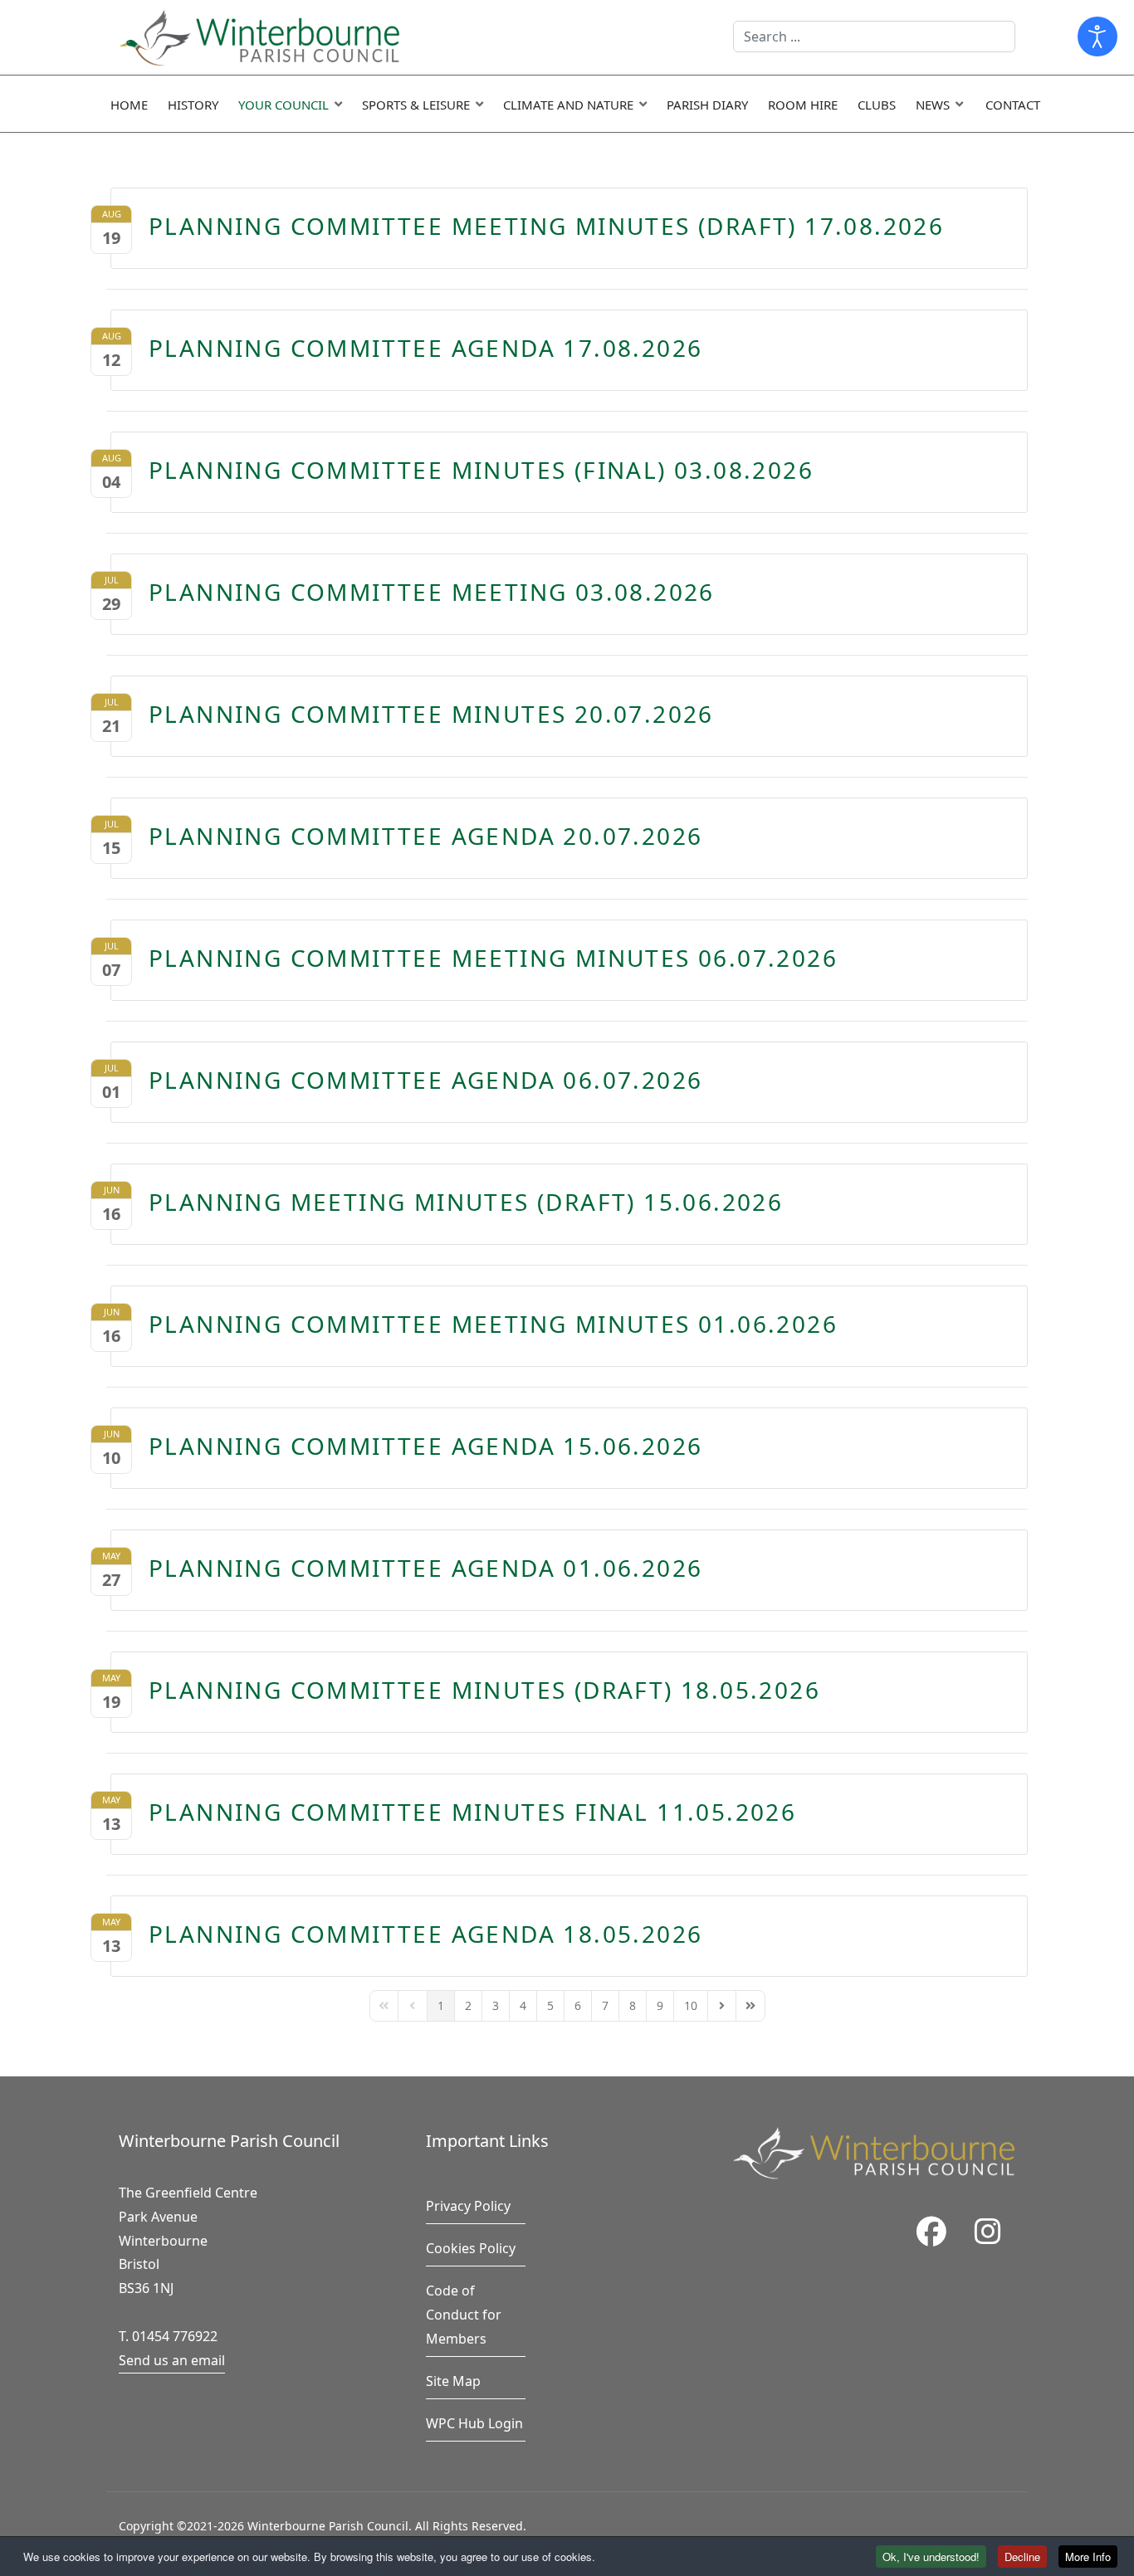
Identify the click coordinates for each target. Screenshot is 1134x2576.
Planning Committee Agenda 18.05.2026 (425, 1934)
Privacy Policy (468, 2206)
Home (129, 105)
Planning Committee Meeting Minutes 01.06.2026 (493, 1324)
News (933, 105)
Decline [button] (1022, 2556)
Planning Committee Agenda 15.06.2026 (425, 1446)
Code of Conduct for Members (464, 2315)
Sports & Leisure (416, 105)
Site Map (453, 2381)
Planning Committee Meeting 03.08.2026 (432, 592)
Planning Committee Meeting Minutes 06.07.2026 (493, 958)
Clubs (877, 105)
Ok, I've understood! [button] (931, 2556)
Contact (1013, 105)
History (193, 105)
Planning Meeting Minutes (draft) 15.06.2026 (466, 1202)
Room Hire (803, 105)
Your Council (283, 105)
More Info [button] (1088, 2556)
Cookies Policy (471, 2248)
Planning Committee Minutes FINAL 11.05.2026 (472, 1812)
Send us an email (172, 2360)
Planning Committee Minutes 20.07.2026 (431, 714)
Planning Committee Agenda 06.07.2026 (425, 1080)
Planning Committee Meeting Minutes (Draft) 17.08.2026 (546, 226)
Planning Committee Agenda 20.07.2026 (425, 836)
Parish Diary (707, 105)
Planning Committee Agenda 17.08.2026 (425, 348)
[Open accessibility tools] (1097, 37)
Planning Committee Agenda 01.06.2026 (425, 1568)
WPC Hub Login (474, 2423)
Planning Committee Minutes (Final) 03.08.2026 (481, 470)
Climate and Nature (568, 105)
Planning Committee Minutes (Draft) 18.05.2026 (484, 1690)
